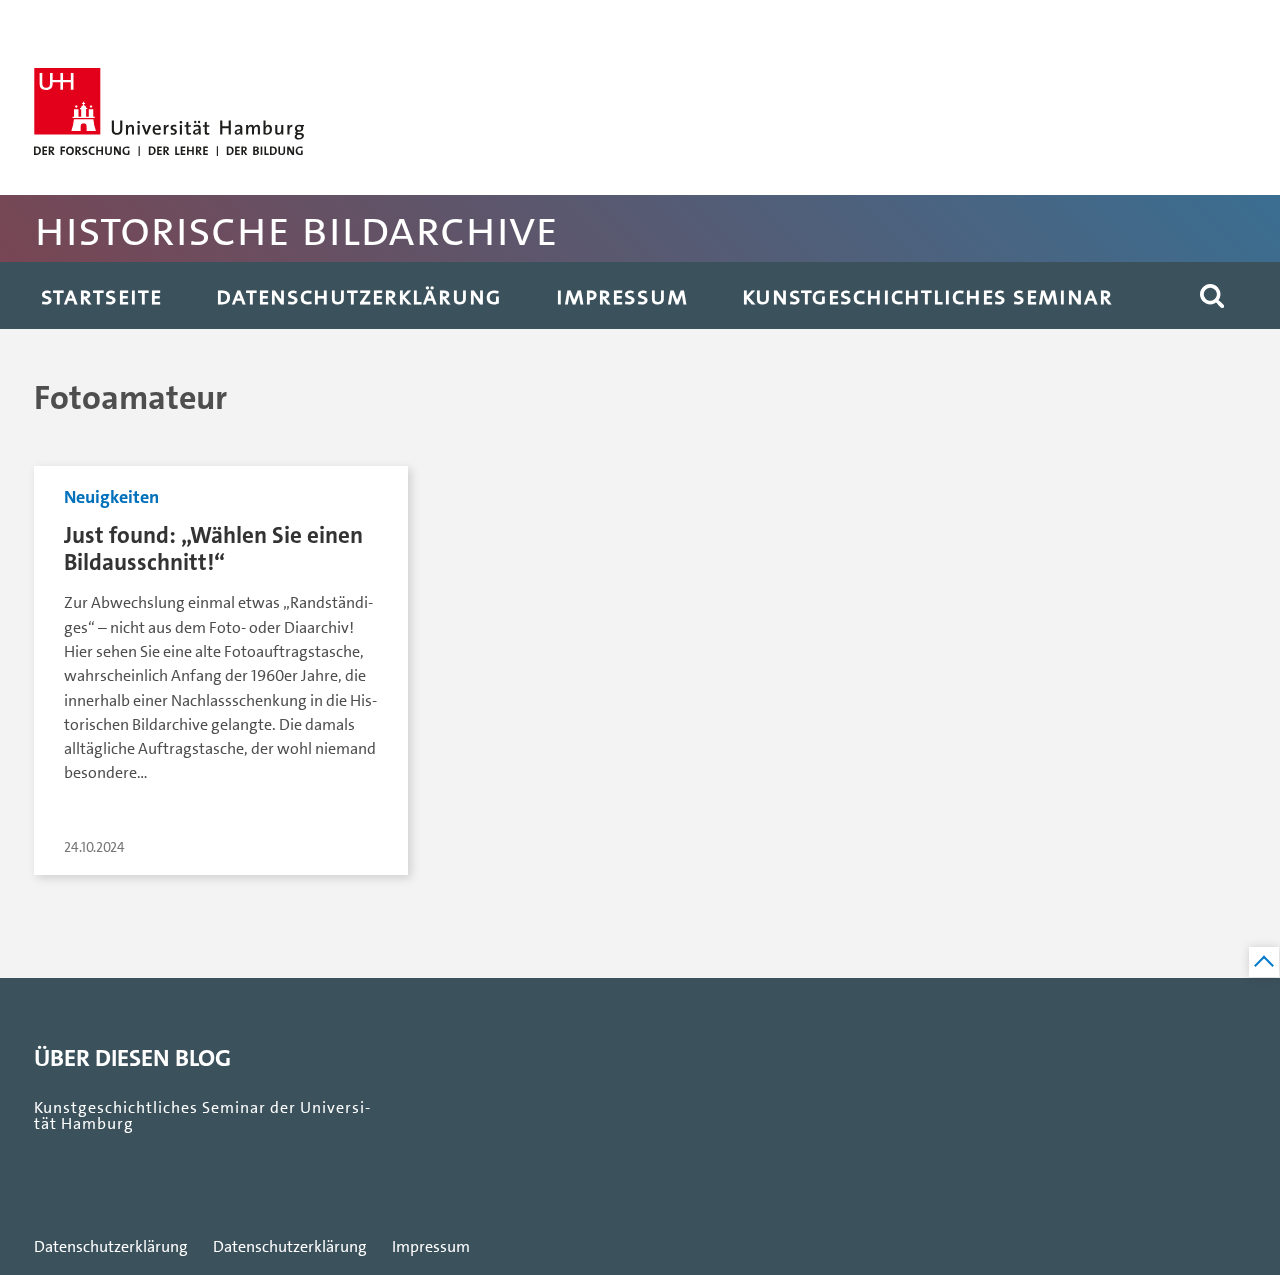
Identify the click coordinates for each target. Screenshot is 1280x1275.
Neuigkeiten (111, 497)
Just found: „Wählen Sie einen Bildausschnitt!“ (213, 549)
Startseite (101, 295)
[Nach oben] (1264, 962)
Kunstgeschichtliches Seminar (927, 295)
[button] (1212, 295)
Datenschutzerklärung (359, 295)
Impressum (622, 295)
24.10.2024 (94, 847)
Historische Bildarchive (296, 228)
